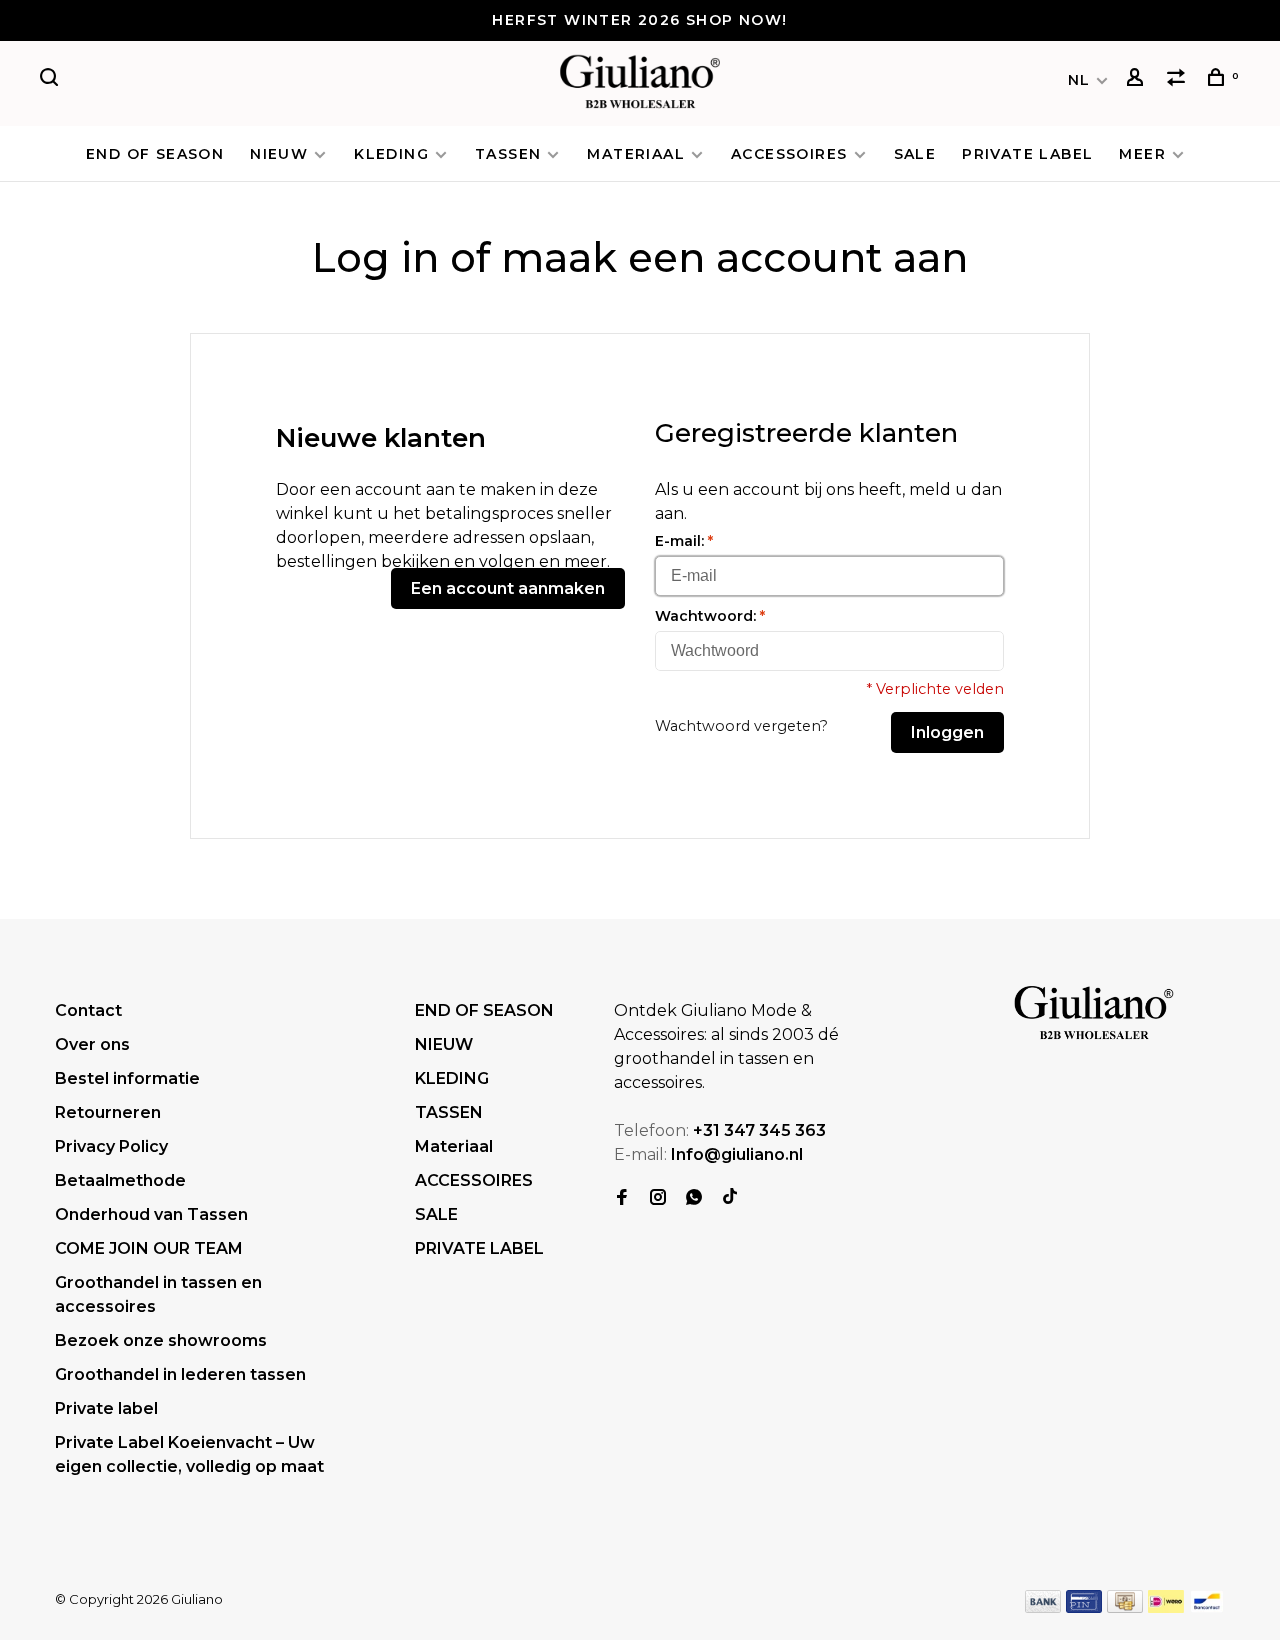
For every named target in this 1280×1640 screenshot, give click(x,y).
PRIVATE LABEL (1027, 154)
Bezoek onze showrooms (161, 1340)
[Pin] (1084, 1607)
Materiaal (636, 154)
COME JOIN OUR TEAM (149, 1248)
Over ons (92, 1044)
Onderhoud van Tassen (151, 1214)
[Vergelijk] (1179, 80)
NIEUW (279, 154)
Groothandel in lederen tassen (180, 1374)
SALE (915, 154)
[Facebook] (622, 1198)
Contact (88, 1010)
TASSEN (508, 154)
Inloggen (947, 732)
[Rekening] (1138, 80)
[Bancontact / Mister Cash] (1207, 1607)
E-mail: (684, 541)
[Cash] (1125, 1607)
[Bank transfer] (1043, 1607)
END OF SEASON (155, 154)
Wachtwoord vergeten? (741, 726)
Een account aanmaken (508, 588)
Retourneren (108, 1112)
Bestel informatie (127, 1078)
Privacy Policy (111, 1146)
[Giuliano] (1094, 1014)
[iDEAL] (1166, 1607)
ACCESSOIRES (789, 154)
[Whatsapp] (694, 1198)
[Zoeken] (52, 80)
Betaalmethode (120, 1180)
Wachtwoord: (710, 616)
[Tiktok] (730, 1198)
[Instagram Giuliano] (658, 1198)
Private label (106, 1408)
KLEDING (391, 154)
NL (1079, 80)
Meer (1142, 154)
